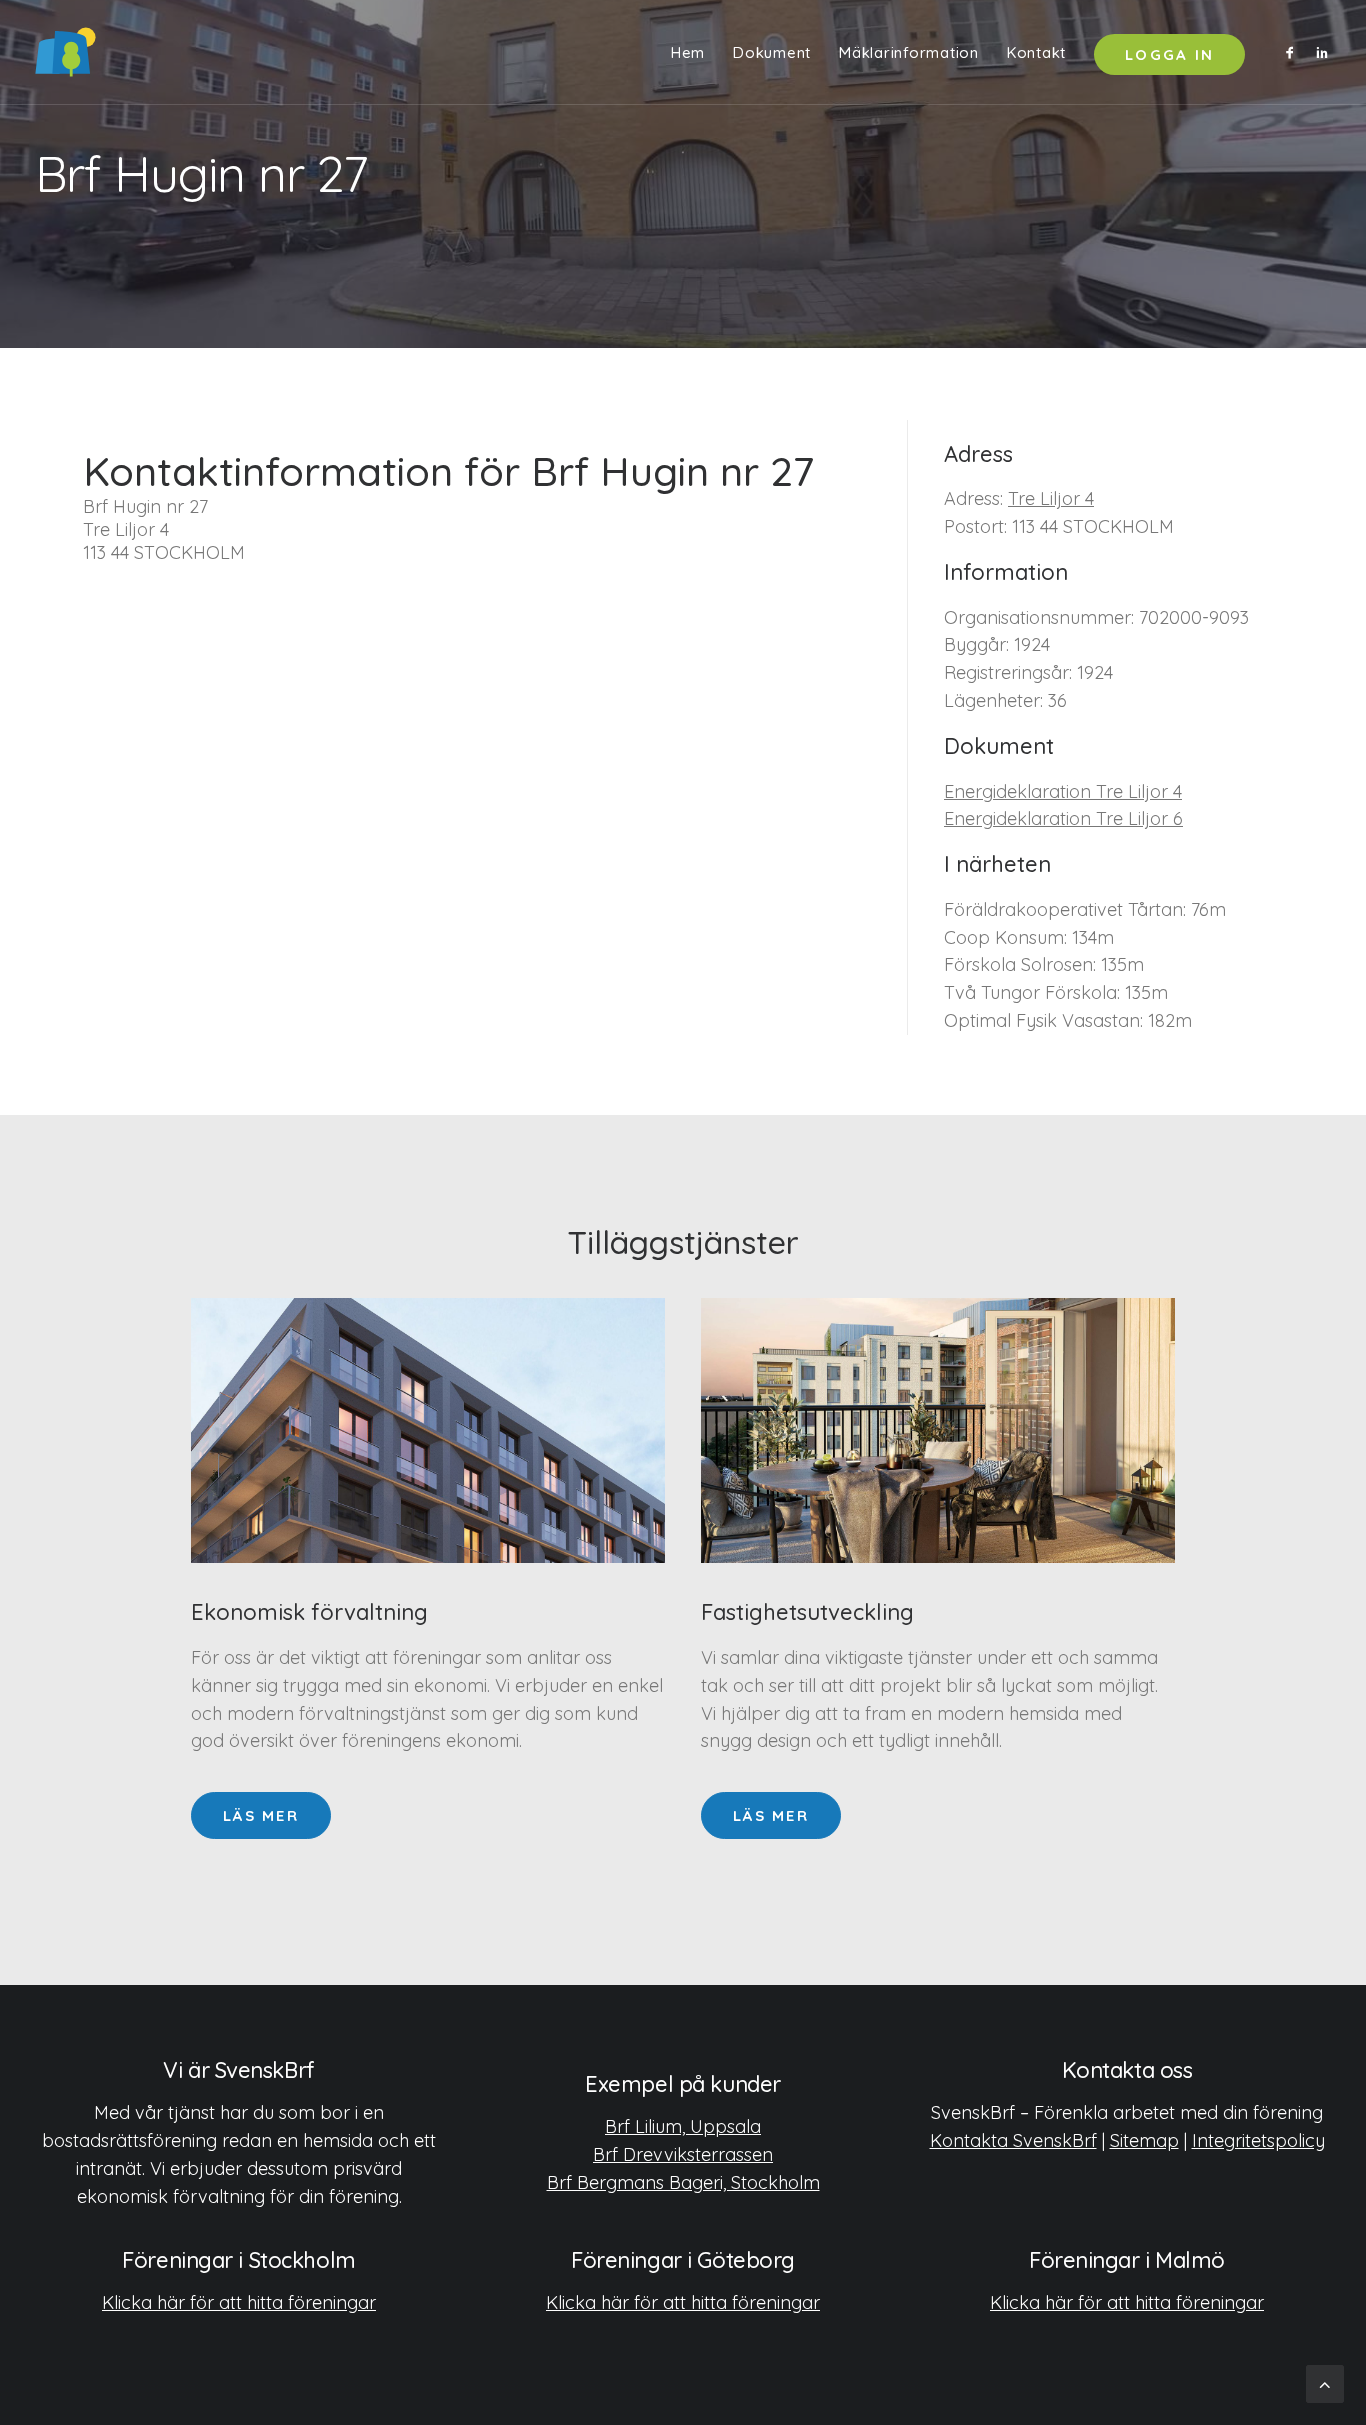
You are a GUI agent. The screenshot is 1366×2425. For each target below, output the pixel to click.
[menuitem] (688, 52)
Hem (688, 52)
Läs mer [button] (261, 1815)
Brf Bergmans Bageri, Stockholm (683, 2182)
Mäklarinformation (909, 52)
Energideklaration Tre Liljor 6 (1063, 818)
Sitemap (1144, 2140)
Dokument (772, 52)
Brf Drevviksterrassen (683, 2154)
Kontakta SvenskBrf (1013, 2140)
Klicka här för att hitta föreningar (239, 2302)
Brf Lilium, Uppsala (683, 2126)
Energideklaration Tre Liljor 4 (1063, 791)
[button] (1293, 52)
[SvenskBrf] (65, 52)
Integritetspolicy (1258, 2140)
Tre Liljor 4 (1051, 498)
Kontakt (1036, 52)
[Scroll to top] (1325, 2382)
